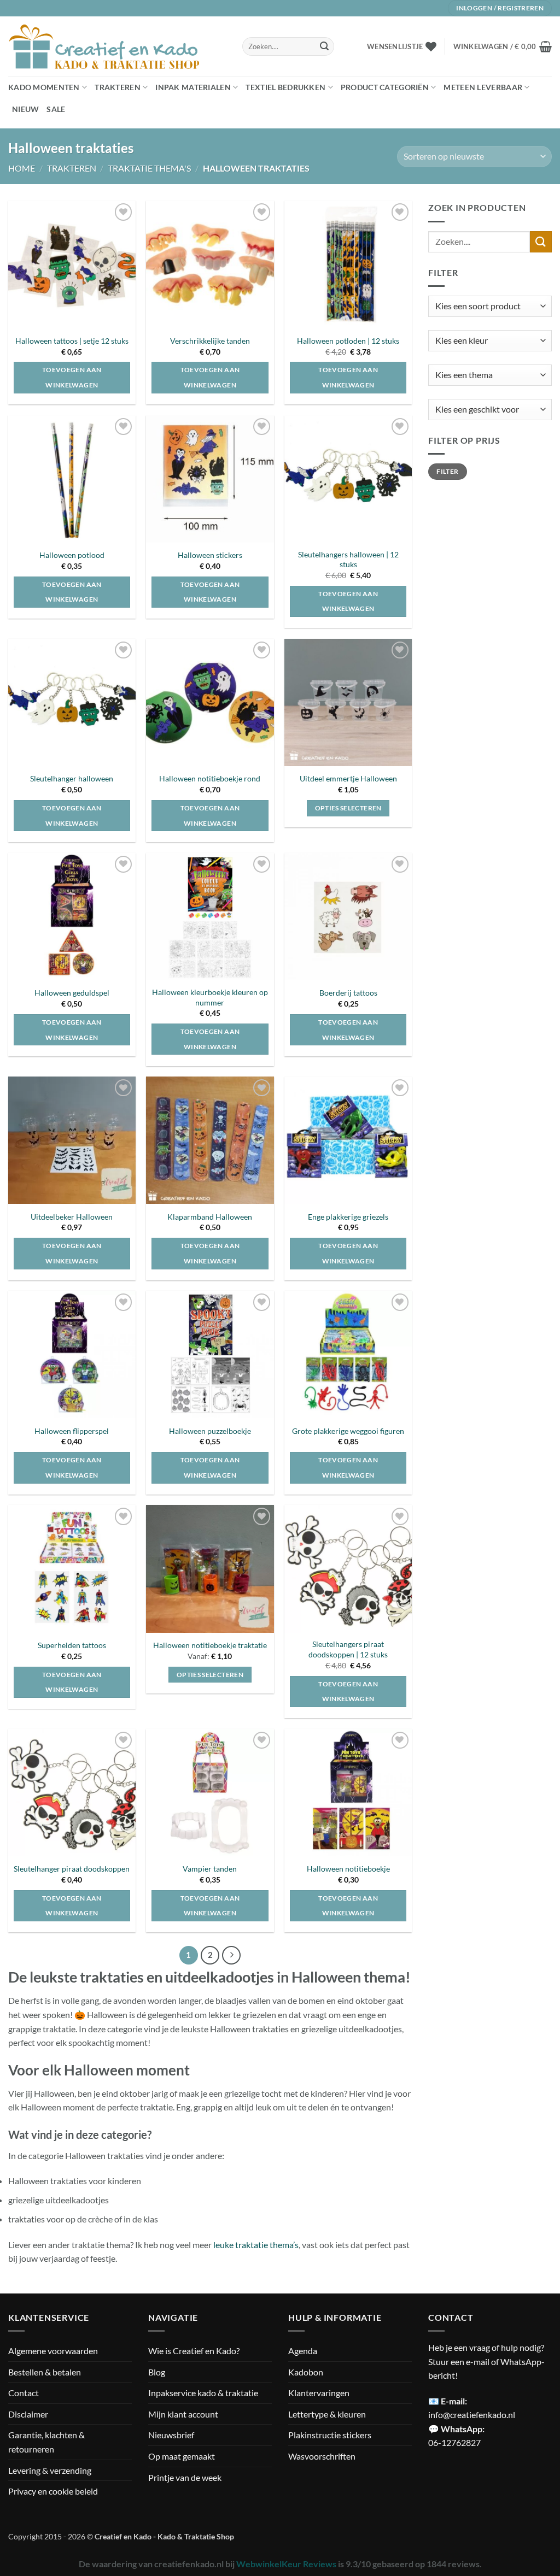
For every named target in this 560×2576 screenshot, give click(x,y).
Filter (447, 471)
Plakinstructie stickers (330, 2435)
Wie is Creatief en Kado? (194, 2351)
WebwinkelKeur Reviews (286, 2564)
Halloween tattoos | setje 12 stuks (72, 341)
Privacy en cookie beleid (53, 2491)
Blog (157, 2372)
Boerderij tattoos (348, 993)
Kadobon (306, 2372)
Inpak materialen (193, 87)
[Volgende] (231, 1955)
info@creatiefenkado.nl (472, 2415)
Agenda (303, 2351)
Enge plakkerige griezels (348, 1217)
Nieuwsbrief (171, 2435)
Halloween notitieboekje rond (210, 778)
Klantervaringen (319, 2393)
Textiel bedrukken (285, 87)
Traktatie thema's (149, 168)
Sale (56, 109)
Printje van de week (185, 2477)
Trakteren (118, 87)
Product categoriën (385, 87)
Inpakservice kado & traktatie (203, 2393)
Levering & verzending (50, 2470)
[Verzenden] (324, 46)
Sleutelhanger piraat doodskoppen (72, 1869)
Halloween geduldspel (72, 993)
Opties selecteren (348, 808)
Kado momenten (44, 87)
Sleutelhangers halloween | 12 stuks (348, 560)
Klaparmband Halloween (210, 1217)
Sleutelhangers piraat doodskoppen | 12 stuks (348, 1649)
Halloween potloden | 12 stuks (348, 341)
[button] (503, 46)
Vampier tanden (210, 1869)
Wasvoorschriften (322, 2456)
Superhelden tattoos (72, 1645)
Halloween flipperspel (72, 1431)
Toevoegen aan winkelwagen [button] (72, 377)
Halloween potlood (72, 555)
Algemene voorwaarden (53, 2351)
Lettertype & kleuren (327, 2414)
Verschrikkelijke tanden (210, 341)
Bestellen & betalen (45, 2372)
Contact (24, 2393)
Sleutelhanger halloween (72, 778)
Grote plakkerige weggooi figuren (348, 1431)
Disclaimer (28, 2414)
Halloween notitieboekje (348, 1869)
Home (22, 168)
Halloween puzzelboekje (210, 1431)
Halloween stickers (210, 555)
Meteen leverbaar (483, 87)
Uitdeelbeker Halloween (72, 1217)
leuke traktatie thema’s (256, 2245)
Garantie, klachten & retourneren (46, 2442)
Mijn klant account (183, 2414)
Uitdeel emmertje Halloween (348, 778)
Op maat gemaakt (182, 2456)
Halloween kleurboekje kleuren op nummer (210, 997)
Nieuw (25, 109)
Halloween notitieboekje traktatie (210, 1645)
